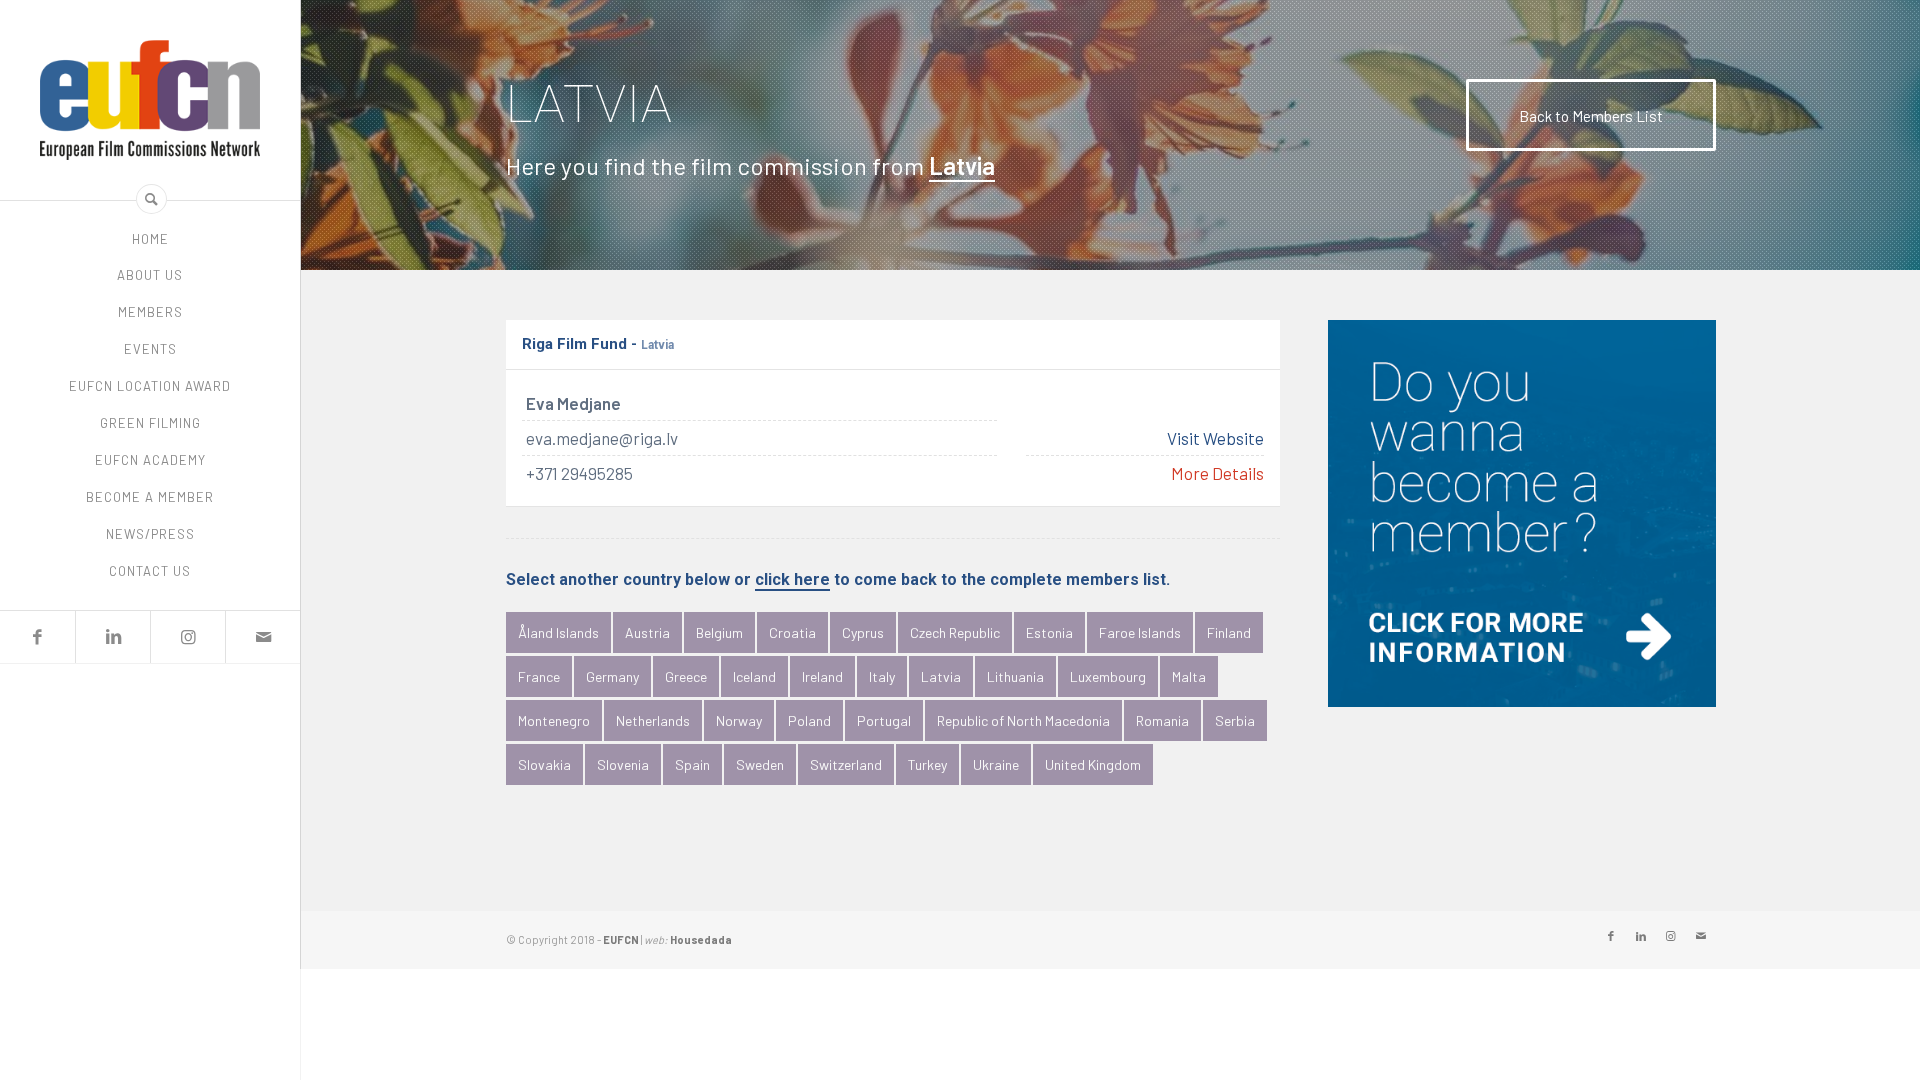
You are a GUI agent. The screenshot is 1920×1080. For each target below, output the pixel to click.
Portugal (884, 720)
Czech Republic (955, 632)
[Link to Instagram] (187, 637)
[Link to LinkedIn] (112, 637)
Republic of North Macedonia (1023, 720)
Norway (739, 720)
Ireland (822, 676)
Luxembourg (1108, 676)
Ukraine (996, 764)
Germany (612, 676)
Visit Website (1215, 439)
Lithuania (1015, 676)
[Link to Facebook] (37, 637)
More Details (1217, 474)
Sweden (760, 764)
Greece (686, 676)
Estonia (1049, 632)
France (539, 676)
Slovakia (544, 764)
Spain (692, 764)
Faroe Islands (1140, 632)
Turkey (927, 764)
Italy (882, 676)
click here (792, 580)
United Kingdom (1093, 764)
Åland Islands (558, 632)
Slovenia (623, 764)
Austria (647, 632)
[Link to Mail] (262, 637)
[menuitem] (150, 239)
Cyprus (863, 632)
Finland (1229, 632)
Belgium (719, 632)
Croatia (792, 632)
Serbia (1235, 720)
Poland (809, 720)
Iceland (754, 676)
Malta (1189, 676)
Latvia (941, 676)
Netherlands (653, 720)
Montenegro (554, 720)
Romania (1162, 720)
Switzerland (846, 764)
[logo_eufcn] (150, 100)
